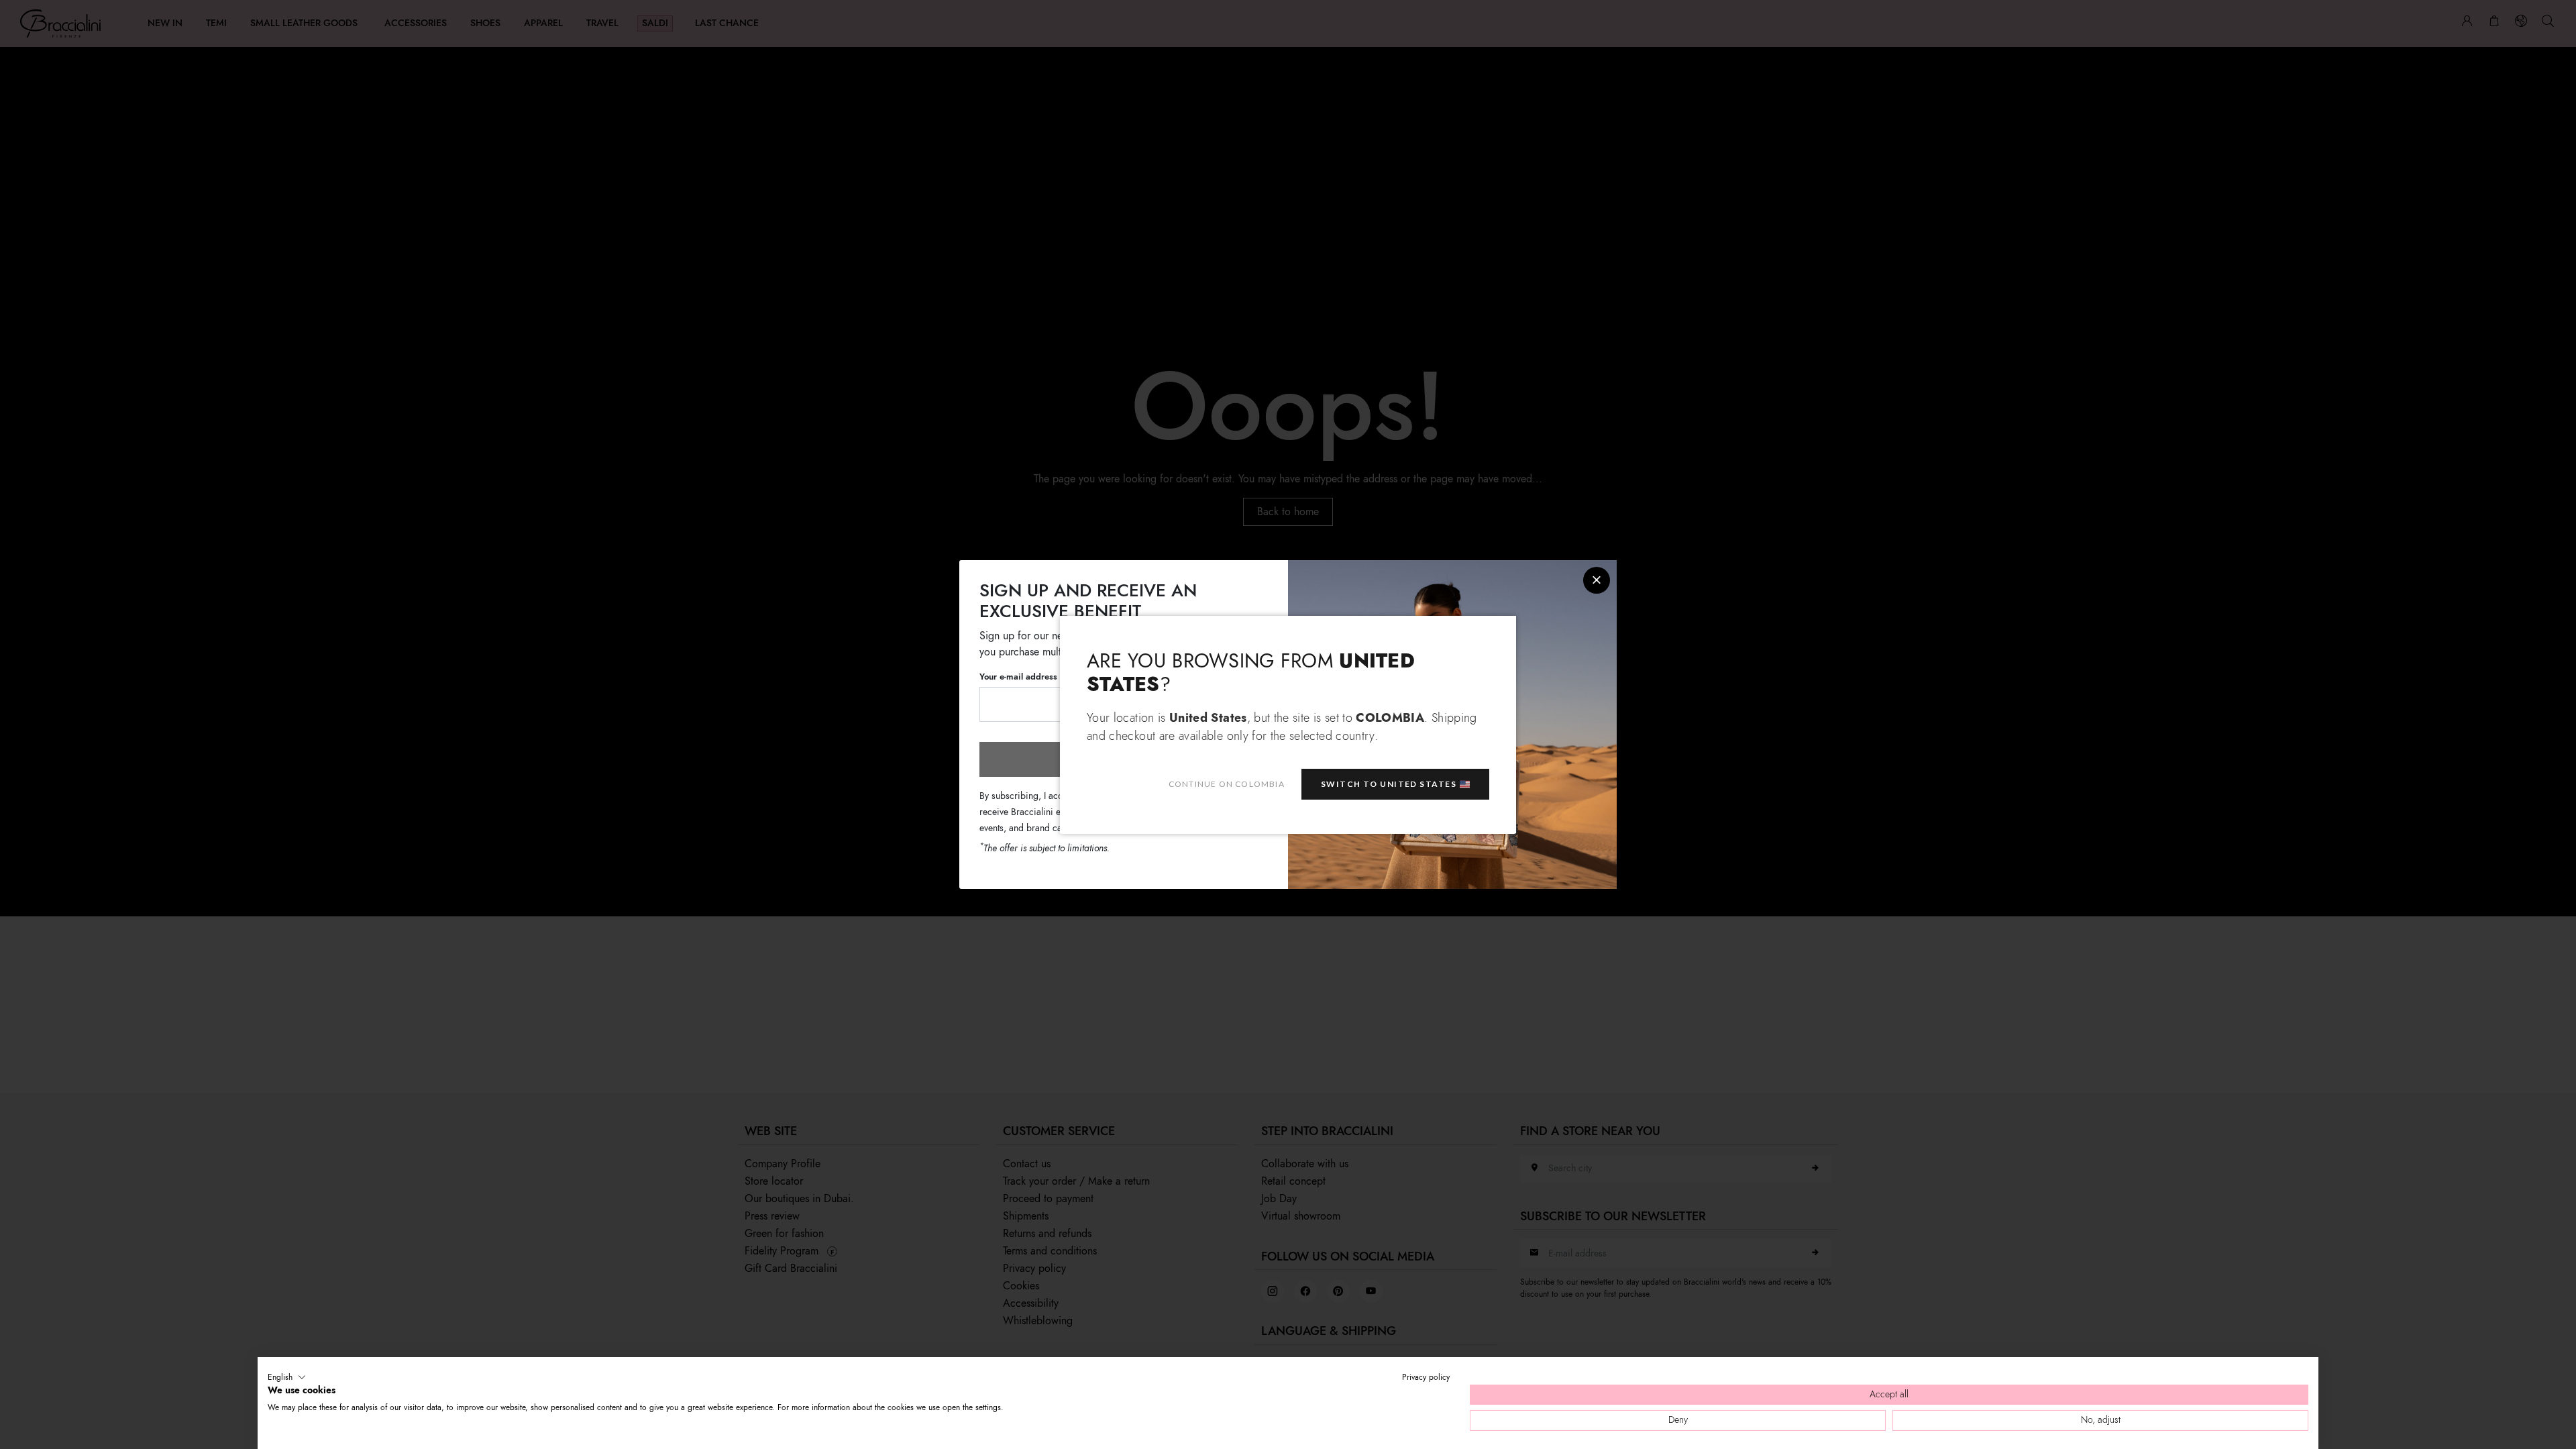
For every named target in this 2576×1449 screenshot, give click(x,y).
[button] (287, 1377)
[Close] (1597, 580)
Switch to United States (1389, 784)
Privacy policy (1426, 1377)
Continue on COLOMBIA (1227, 784)
